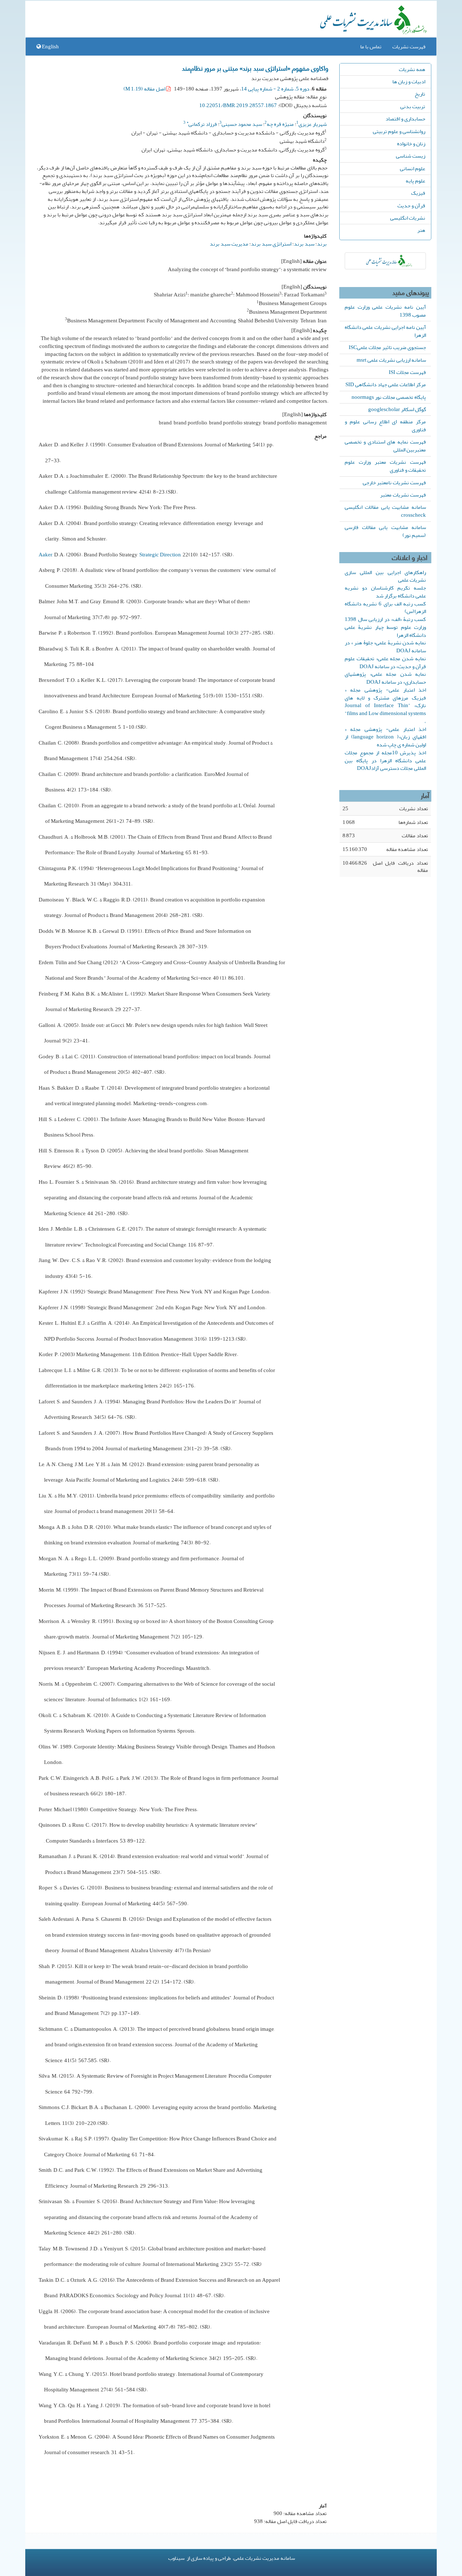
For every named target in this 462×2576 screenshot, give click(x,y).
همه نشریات (412, 69)
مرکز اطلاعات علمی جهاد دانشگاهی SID (386, 384)
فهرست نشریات (409, 47)
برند (322, 244)
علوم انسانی (413, 168)
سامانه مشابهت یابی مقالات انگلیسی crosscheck (385, 511)
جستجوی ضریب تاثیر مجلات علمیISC (387, 347)
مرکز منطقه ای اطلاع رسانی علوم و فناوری (385, 425)
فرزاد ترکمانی (202, 124)
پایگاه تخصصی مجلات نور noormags (389, 397)
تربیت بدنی (413, 106)
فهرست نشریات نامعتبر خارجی (394, 482)
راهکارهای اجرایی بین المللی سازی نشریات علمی (385, 576)
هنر (421, 230)
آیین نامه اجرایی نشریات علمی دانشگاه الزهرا (385, 331)
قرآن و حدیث (411, 206)
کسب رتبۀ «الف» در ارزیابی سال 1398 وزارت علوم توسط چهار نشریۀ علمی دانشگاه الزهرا (385, 627)
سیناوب (176, 2558)
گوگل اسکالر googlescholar (397, 409)
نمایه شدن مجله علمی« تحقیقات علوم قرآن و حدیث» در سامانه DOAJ (385, 662)
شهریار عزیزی (313, 124)
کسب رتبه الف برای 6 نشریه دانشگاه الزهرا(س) (385, 608)
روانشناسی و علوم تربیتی (399, 131)
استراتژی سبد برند (271, 244)
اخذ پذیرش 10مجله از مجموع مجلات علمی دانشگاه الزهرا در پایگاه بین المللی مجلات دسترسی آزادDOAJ (385, 760)
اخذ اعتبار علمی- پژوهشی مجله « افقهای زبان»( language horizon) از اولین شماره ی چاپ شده (385, 737)
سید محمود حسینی (242, 124)
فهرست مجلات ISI (407, 372)
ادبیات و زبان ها (409, 81)
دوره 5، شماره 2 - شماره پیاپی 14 (275, 89)
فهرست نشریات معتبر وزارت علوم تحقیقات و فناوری (385, 466)
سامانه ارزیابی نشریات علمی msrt (391, 360)
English (50, 47)
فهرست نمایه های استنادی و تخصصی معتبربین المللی (385, 446)
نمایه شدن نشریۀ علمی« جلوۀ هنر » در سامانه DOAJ (385, 647)
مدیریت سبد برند (229, 244)
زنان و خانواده (411, 144)
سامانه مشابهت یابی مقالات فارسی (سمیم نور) (385, 531)
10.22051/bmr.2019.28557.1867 (238, 105)
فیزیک (418, 193)
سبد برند (304, 244)
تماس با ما (371, 47)
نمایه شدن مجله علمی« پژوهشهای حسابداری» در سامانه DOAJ (385, 678)
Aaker (45, 555)
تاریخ (420, 94)
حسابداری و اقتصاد (405, 119)
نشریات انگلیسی (408, 218)
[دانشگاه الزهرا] (385, 261)
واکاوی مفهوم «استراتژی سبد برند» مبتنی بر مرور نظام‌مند (255, 68)
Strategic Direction (160, 555)
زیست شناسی (411, 156)
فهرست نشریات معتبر (403, 495)
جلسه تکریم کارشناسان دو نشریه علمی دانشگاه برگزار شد (385, 592)
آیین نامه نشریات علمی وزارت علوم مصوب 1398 (385, 311)
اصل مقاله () (145, 89)
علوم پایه (415, 181)
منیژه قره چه (280, 124)
